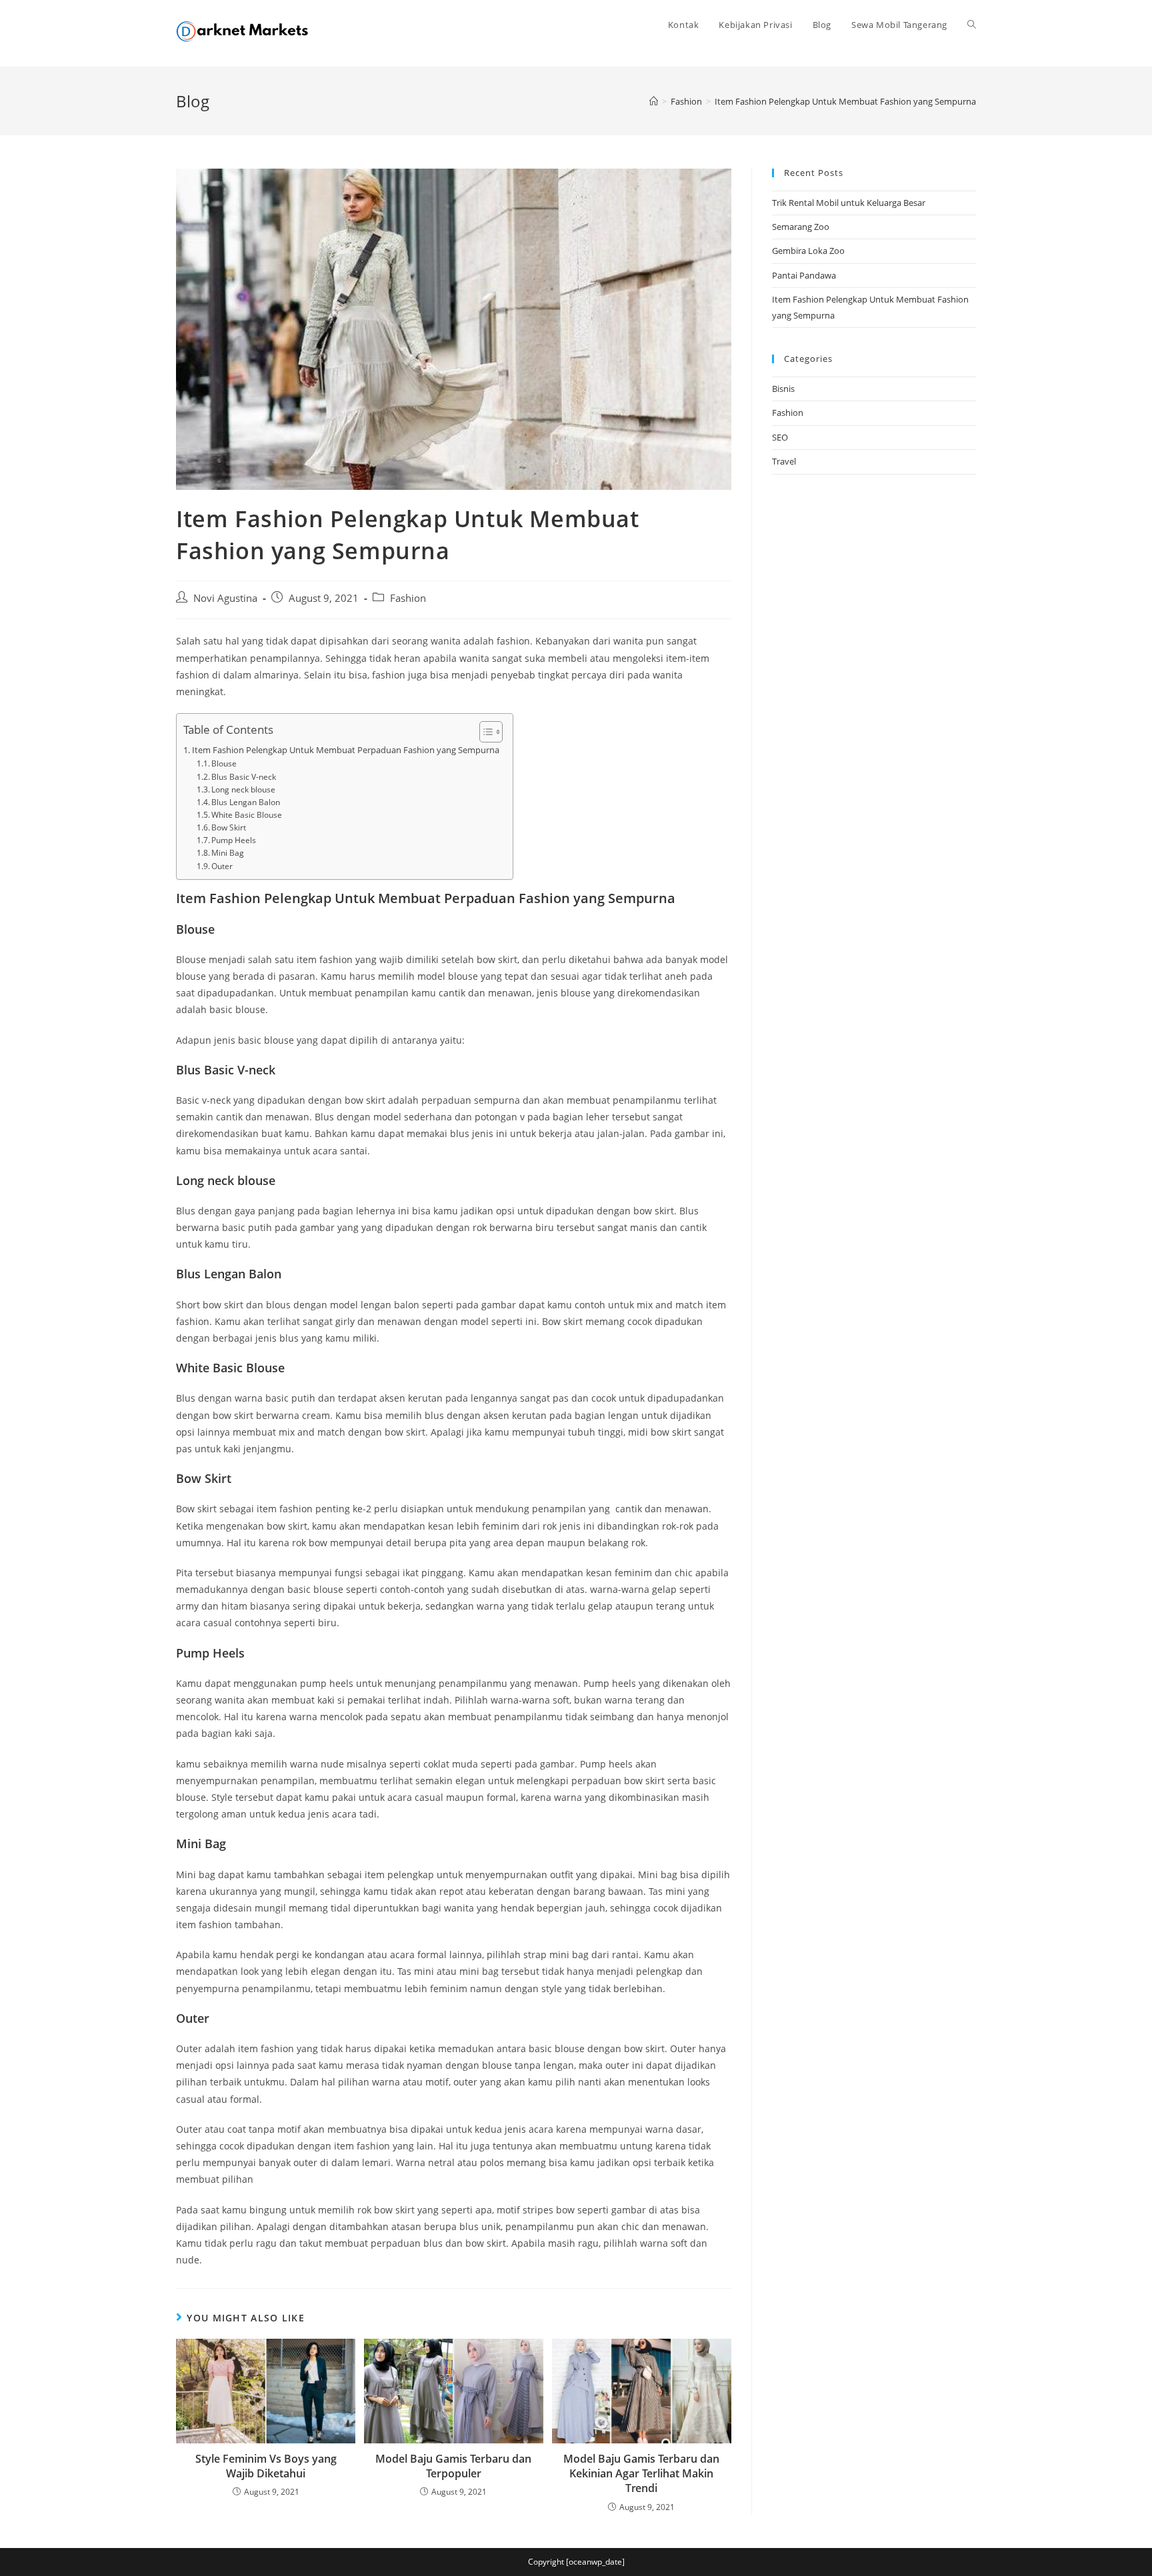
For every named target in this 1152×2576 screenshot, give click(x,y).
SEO (780, 437)
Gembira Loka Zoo (808, 251)
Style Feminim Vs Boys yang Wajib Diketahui (266, 2466)
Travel (784, 461)
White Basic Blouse (247, 815)
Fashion (408, 598)
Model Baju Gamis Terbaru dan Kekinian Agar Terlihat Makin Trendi (641, 2474)
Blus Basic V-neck (244, 777)
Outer (222, 866)
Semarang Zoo (801, 227)
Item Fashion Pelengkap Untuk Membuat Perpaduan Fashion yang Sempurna (346, 750)
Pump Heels (234, 840)
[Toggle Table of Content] (484, 732)
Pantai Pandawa (804, 275)
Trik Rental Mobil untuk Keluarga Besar (849, 203)
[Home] (654, 101)
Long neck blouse (243, 789)
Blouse (224, 763)
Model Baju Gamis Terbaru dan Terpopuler (453, 2466)
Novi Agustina (225, 598)
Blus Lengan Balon (246, 802)
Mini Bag (228, 853)
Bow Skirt (229, 827)
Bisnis (783, 389)
